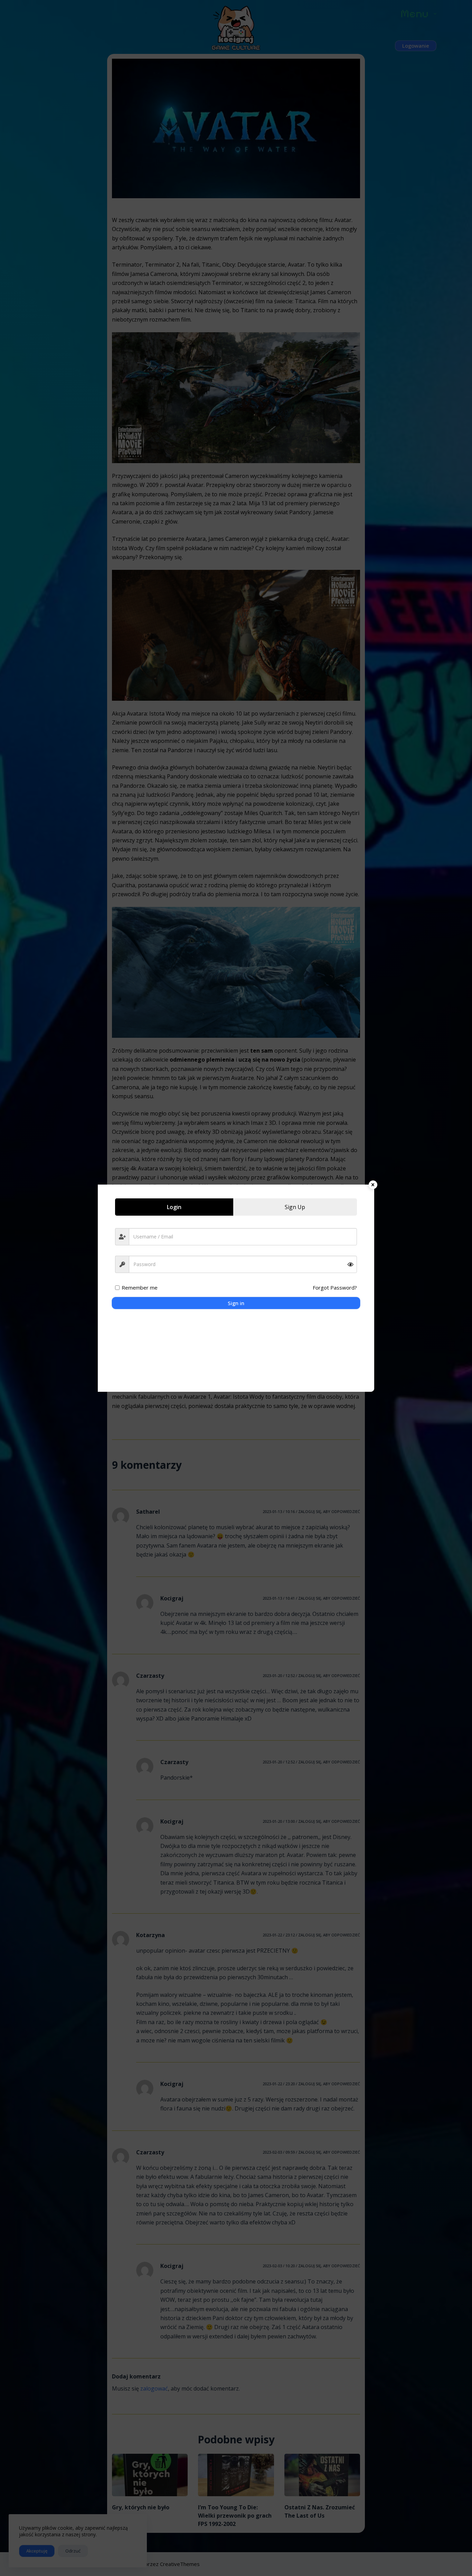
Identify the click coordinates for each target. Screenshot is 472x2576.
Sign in (236, 1303)
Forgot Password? (335, 1287)
